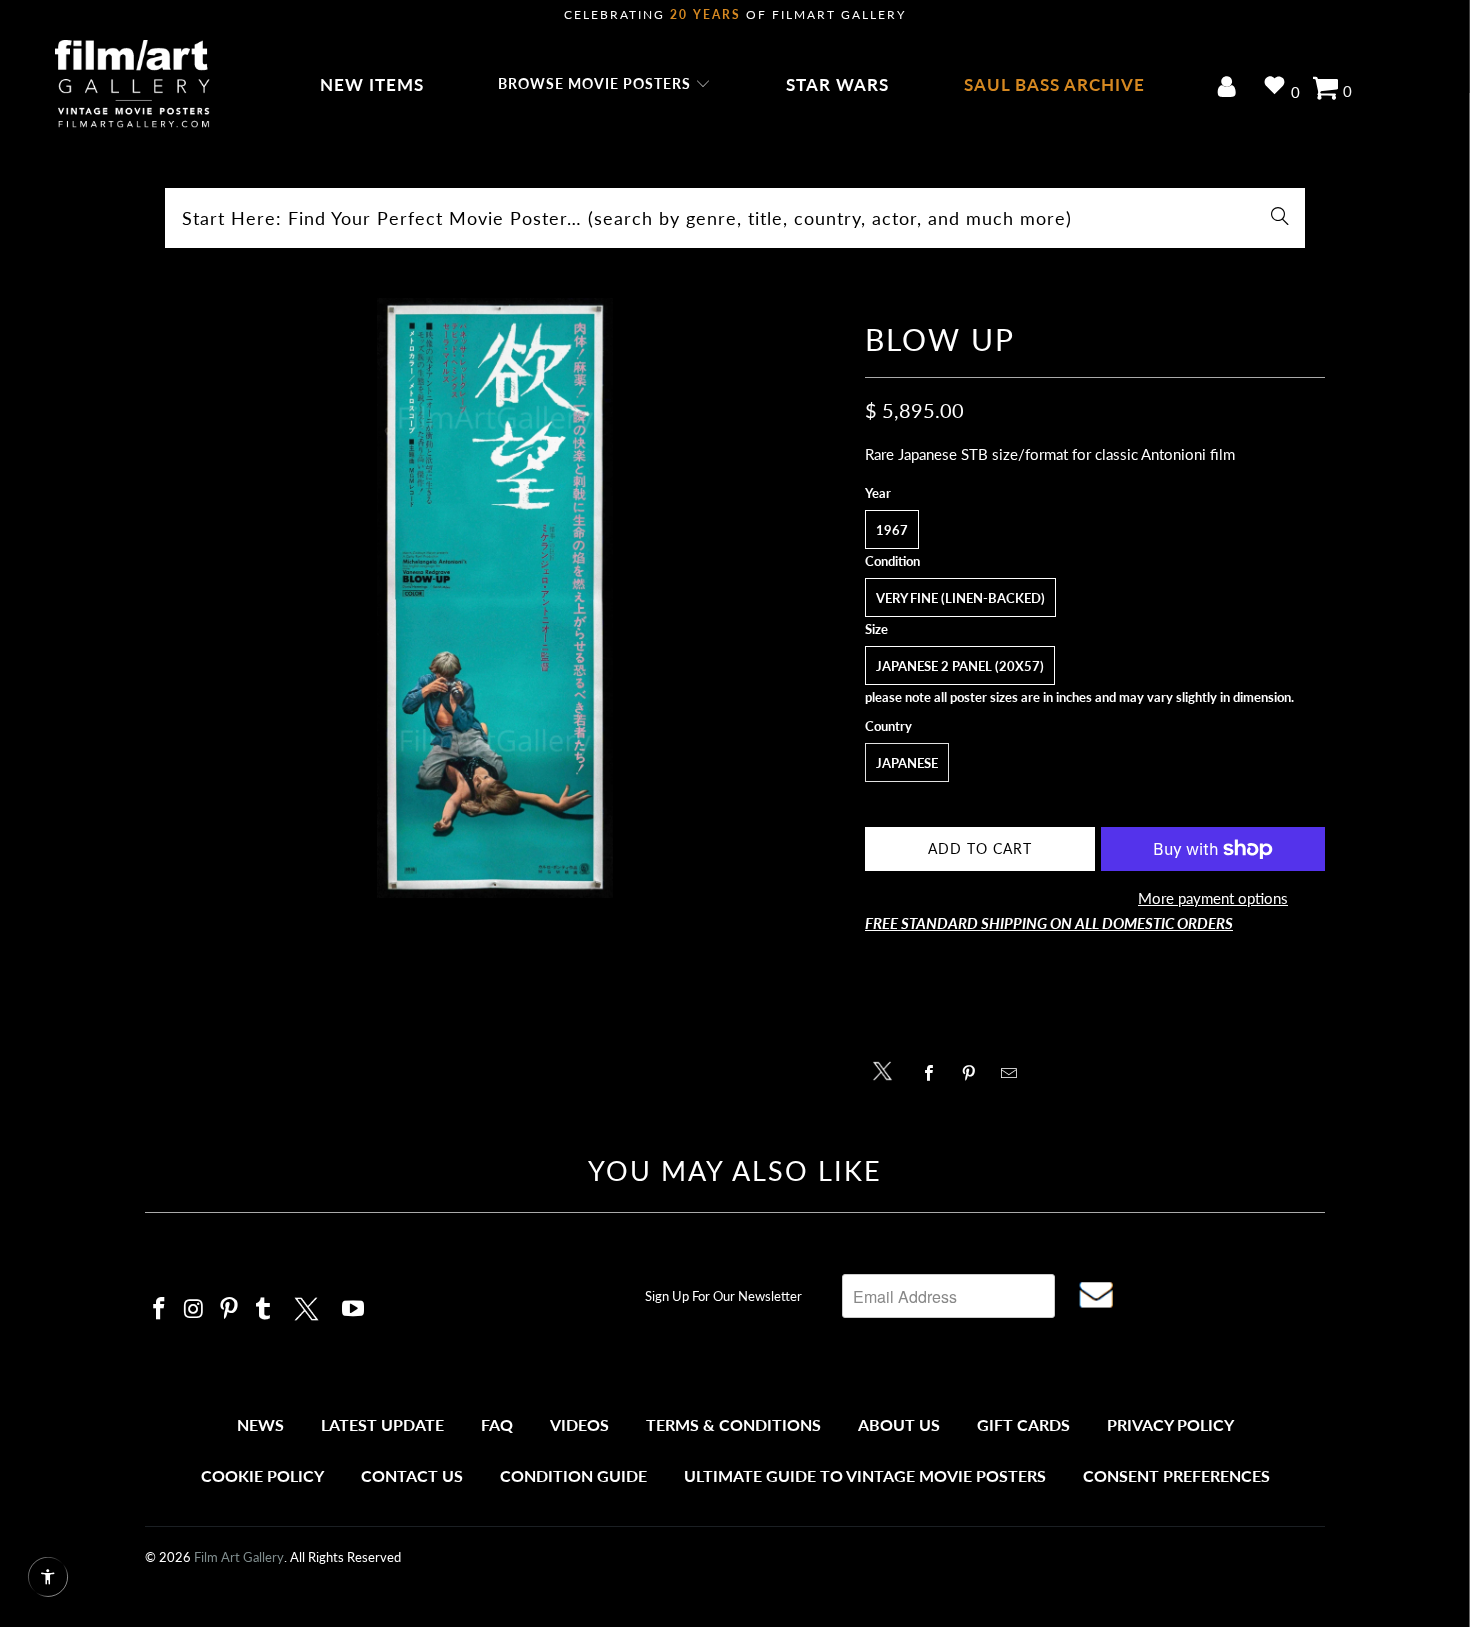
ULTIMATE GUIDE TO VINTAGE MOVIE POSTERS (865, 1475)
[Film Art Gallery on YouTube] (354, 1309)
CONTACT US (412, 1475)
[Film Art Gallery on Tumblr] (264, 1309)
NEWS (260, 1424)
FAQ (497, 1424)
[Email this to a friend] (1014, 1073)
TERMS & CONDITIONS (733, 1424)
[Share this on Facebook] (934, 1073)
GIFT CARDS (1023, 1424)
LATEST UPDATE (382, 1424)
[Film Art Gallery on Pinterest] (229, 1309)
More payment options (1213, 898)
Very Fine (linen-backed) (960, 598)
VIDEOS (579, 1424)
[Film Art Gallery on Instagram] (195, 1309)
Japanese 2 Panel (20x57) (960, 666)
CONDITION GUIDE (573, 1475)
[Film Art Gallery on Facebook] (160, 1309)
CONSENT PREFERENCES (1176, 1475)
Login (1230, 88)
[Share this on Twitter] (887, 1069)
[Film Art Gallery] (132, 85)
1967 (892, 530)
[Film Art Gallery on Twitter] (309, 1306)
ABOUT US (899, 1424)
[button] (604, 85)
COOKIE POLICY (262, 1475)
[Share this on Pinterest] (974, 1073)
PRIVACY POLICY (1170, 1424)
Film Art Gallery (239, 1557)
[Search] (1280, 218)
